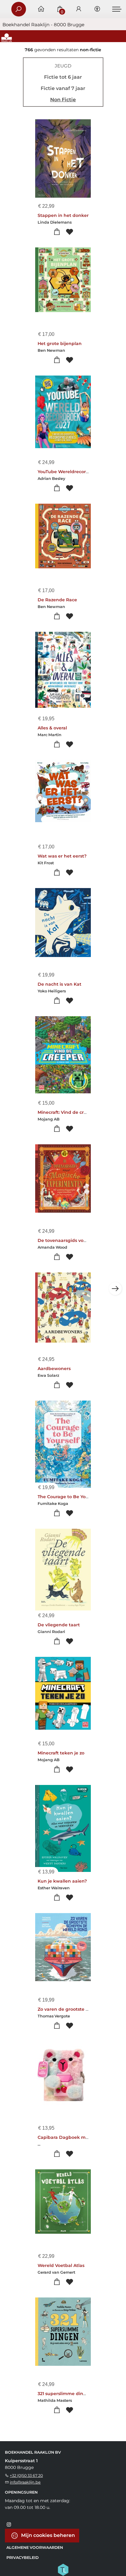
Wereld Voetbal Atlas (61, 2265)
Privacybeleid (22, 2558)
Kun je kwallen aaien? (62, 1881)
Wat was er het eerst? (62, 856)
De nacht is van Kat (59, 984)
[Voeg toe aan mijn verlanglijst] (69, 232)
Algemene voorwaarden (35, 2547)
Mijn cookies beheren (47, 2535)
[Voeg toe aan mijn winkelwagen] (57, 232)
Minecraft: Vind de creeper (67, 1112)
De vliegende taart (59, 1625)
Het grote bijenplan (60, 344)
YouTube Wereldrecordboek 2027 (75, 472)
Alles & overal (52, 728)
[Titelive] (63, 2569)
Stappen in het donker (63, 215)
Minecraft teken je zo (61, 1753)
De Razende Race (57, 600)
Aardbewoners (54, 1369)
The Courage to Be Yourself (68, 1497)
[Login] (79, 9)
